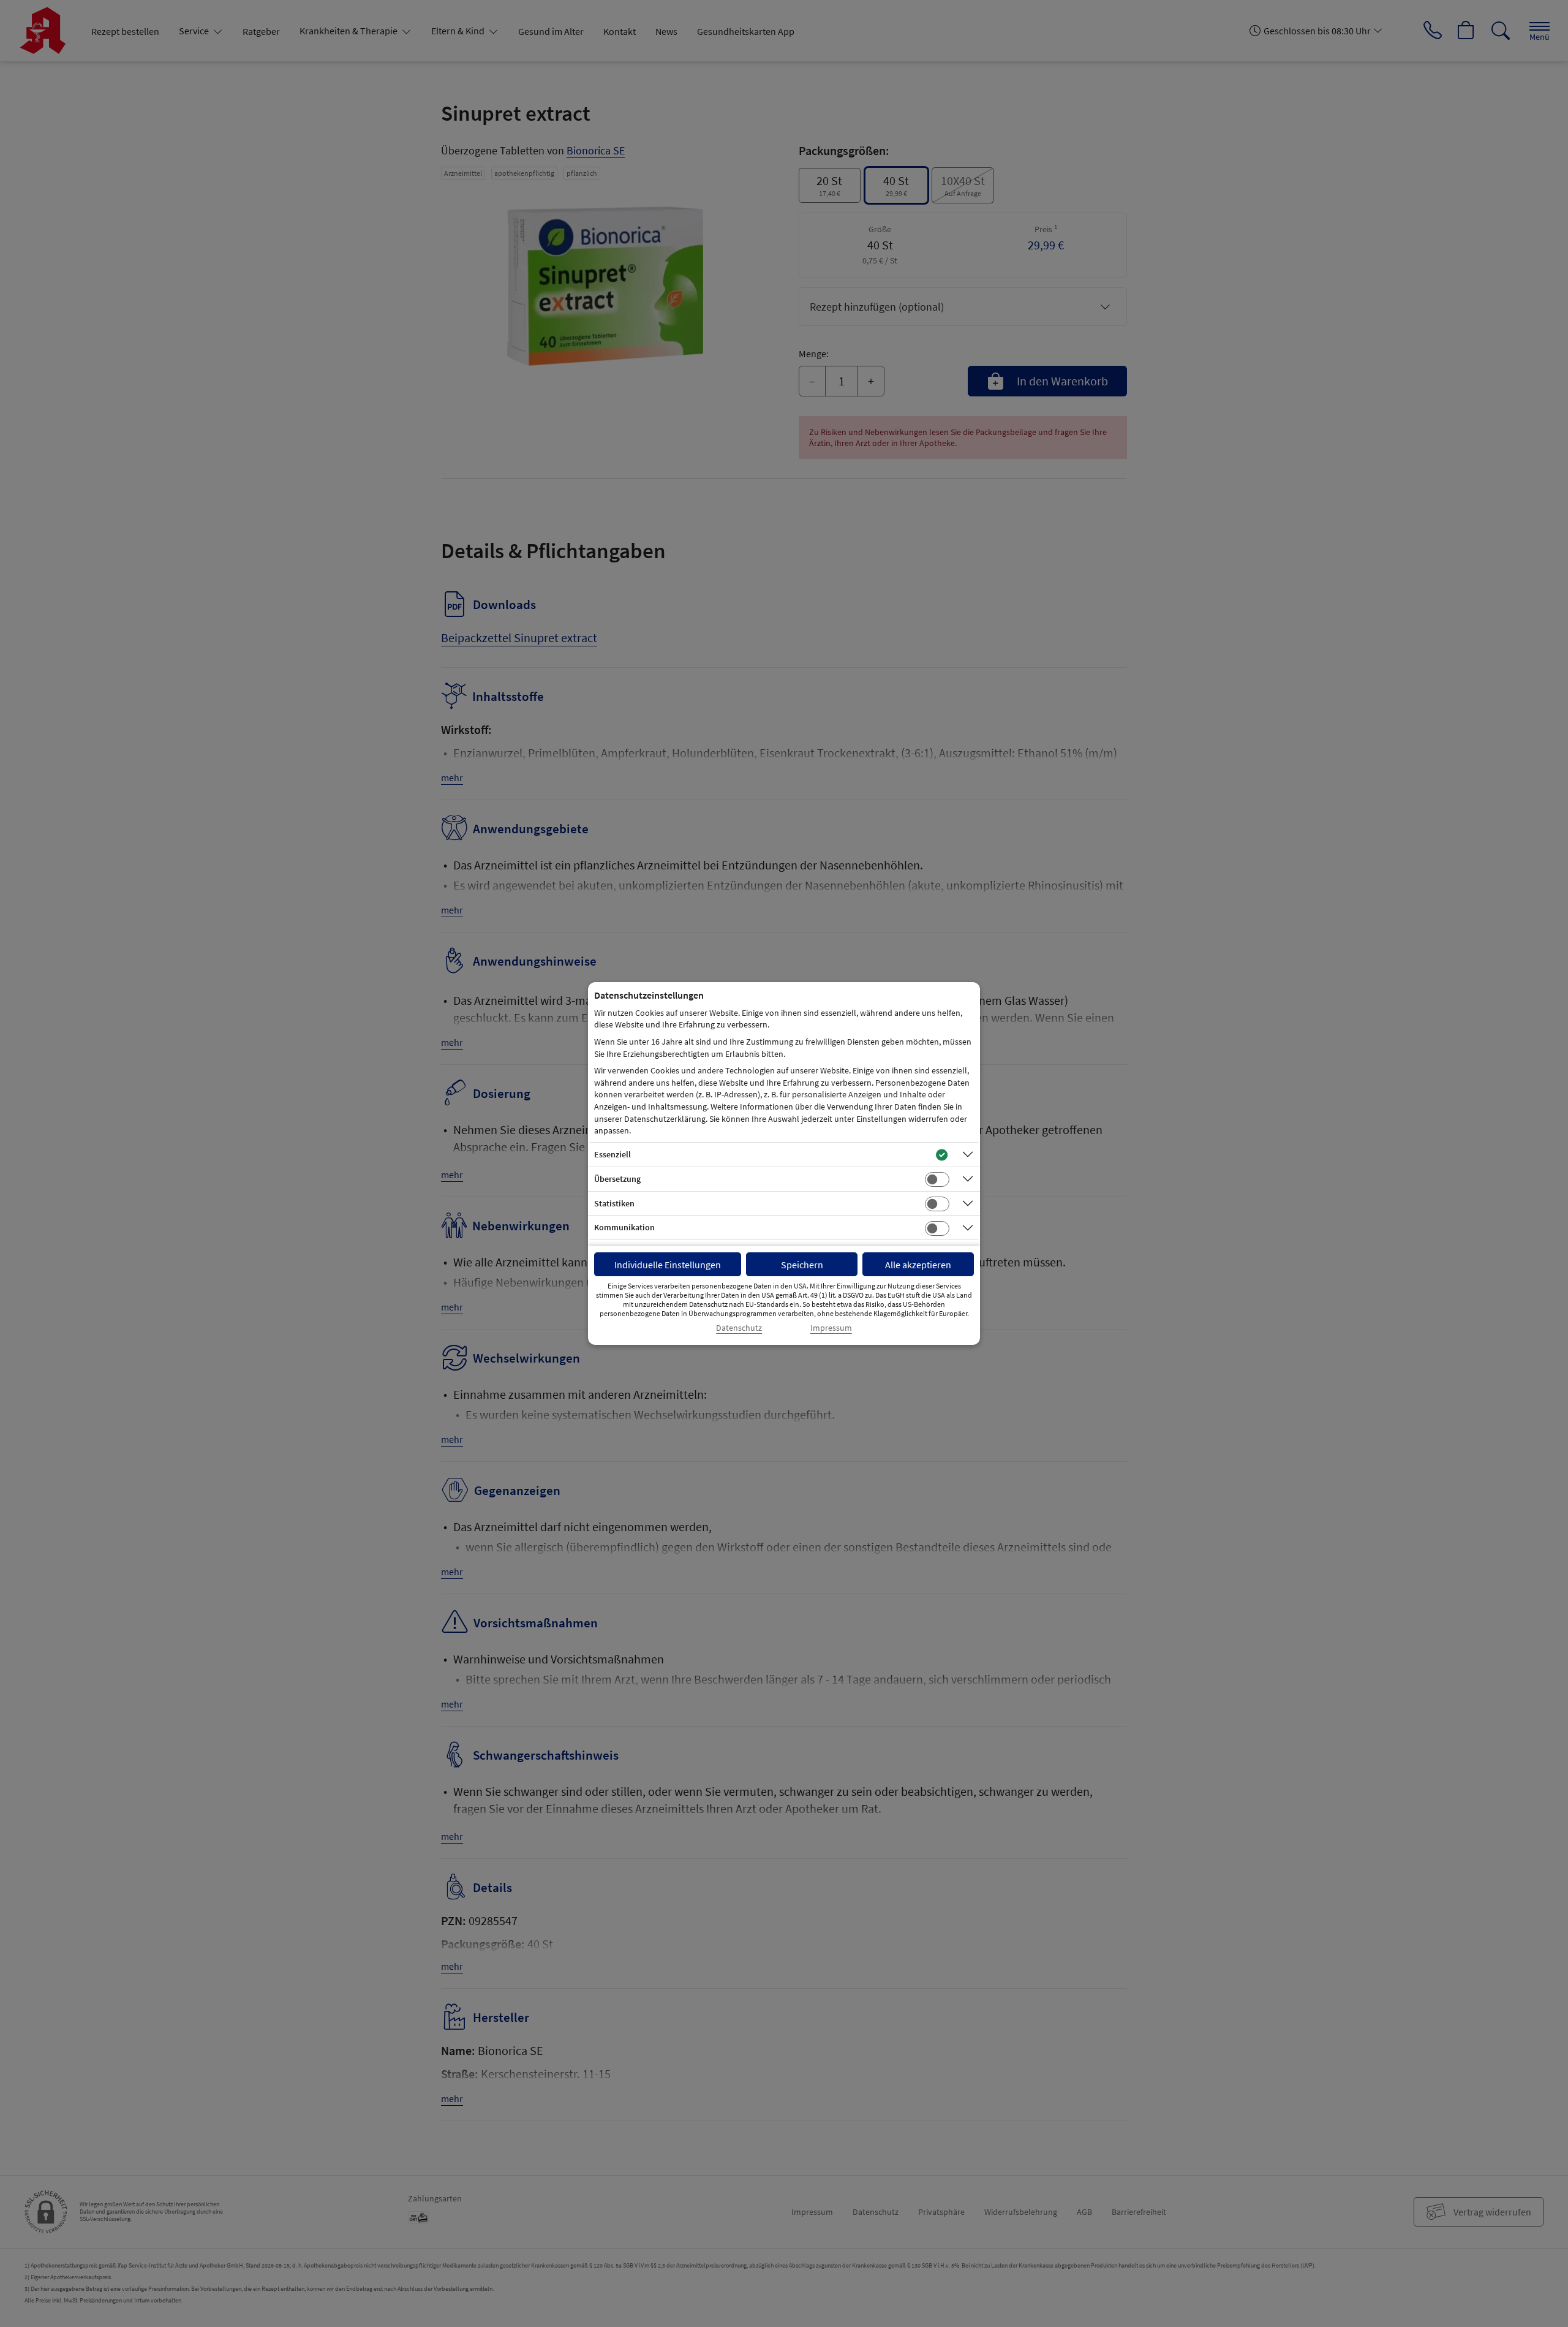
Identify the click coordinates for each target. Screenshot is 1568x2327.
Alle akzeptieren (918, 1265)
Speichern (802, 1265)
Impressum (831, 1328)
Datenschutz (739, 1328)
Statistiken (614, 1203)
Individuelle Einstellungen (668, 1265)
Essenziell (612, 1154)
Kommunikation (624, 1227)
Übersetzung (617, 1179)
